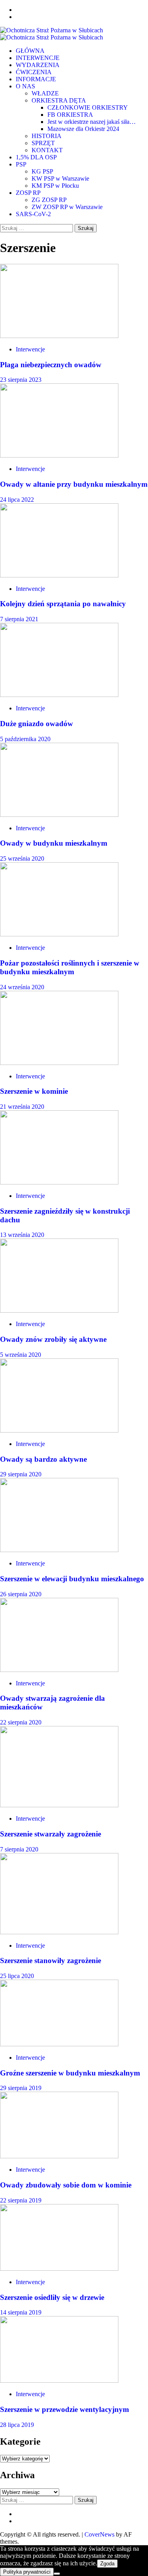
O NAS (25, 86)
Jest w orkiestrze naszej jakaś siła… (92, 122)
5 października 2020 (25, 739)
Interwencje (30, 349)
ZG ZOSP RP (49, 200)
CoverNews (99, 2534)
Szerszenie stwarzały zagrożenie (51, 1834)
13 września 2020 (22, 1235)
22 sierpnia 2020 (21, 1722)
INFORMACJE (36, 79)
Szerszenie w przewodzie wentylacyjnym (65, 2409)
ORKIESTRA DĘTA (59, 100)
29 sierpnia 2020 (21, 1474)
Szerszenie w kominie (34, 1091)
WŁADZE (45, 93)
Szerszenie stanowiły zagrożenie (51, 1960)
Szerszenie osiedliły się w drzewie (52, 2297)
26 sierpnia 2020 (21, 1594)
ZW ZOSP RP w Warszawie (67, 207)
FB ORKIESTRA (70, 115)
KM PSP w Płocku (55, 186)
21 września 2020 (22, 1107)
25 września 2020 (22, 858)
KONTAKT (47, 150)
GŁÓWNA (30, 51)
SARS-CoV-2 (33, 214)
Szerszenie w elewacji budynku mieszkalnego (72, 1579)
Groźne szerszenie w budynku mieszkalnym (70, 2073)
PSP (21, 164)
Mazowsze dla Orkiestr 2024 (83, 129)
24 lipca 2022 (17, 500)
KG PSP (42, 171)
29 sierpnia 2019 (21, 2088)
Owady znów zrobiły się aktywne (53, 1339)
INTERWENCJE (38, 58)
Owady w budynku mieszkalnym (54, 843)
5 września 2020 (21, 1355)
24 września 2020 (22, 987)
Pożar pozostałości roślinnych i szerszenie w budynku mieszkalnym (70, 967)
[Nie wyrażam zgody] (57, 2574)
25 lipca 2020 (17, 1976)
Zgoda (107, 2564)
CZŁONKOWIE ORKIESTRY (88, 107)
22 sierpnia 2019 (21, 2200)
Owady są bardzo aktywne (43, 1459)
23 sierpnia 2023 (21, 380)
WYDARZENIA (38, 65)
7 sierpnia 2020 (19, 1849)
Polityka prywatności (27, 2572)
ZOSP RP (28, 193)
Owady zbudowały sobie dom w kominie (66, 2185)
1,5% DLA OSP (36, 157)
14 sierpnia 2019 (21, 2312)
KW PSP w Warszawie (60, 178)
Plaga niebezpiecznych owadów (51, 365)
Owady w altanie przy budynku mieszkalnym (74, 484)
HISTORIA (47, 136)
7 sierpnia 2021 (19, 619)
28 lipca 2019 (17, 2425)
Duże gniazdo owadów (37, 724)
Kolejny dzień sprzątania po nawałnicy (63, 604)
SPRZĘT (43, 143)
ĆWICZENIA (34, 72)
